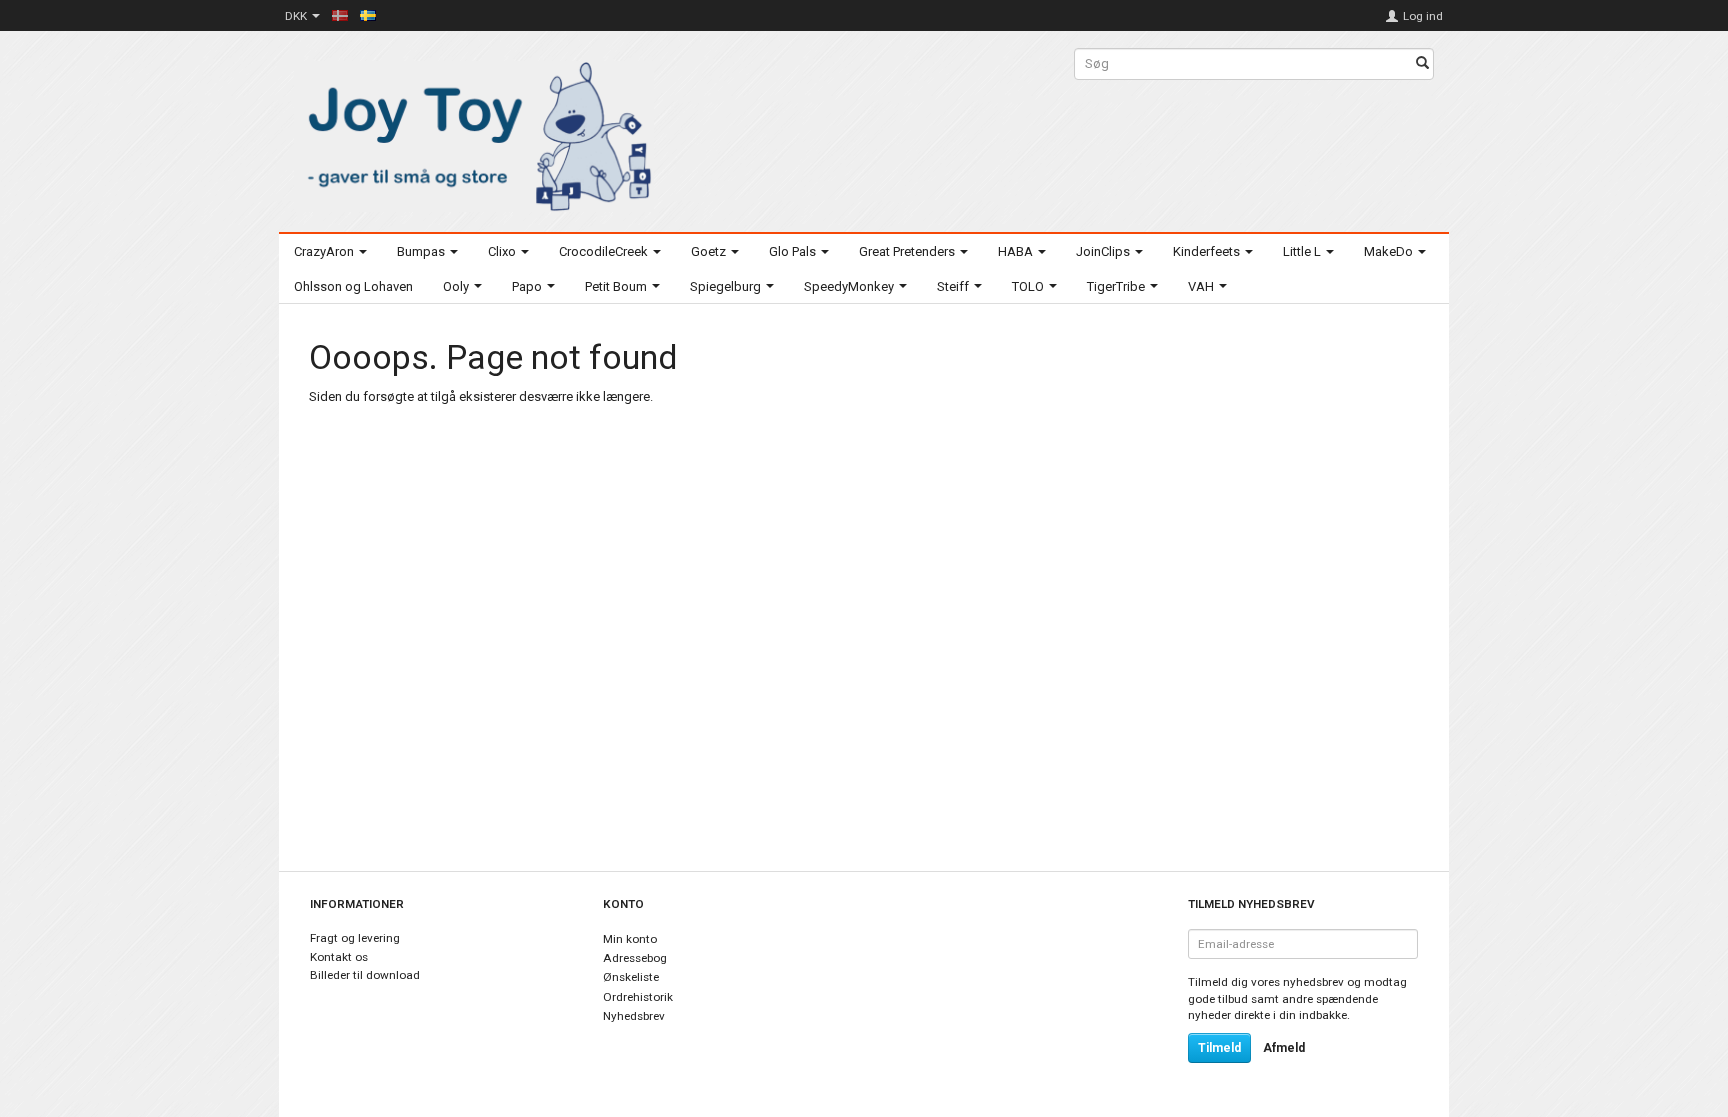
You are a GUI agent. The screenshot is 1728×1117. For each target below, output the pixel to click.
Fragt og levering (355, 938)
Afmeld (1284, 1048)
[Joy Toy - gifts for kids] (474, 132)
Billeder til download (365, 975)
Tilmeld (1219, 1048)
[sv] (368, 15)
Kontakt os (339, 957)
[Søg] (1422, 64)
